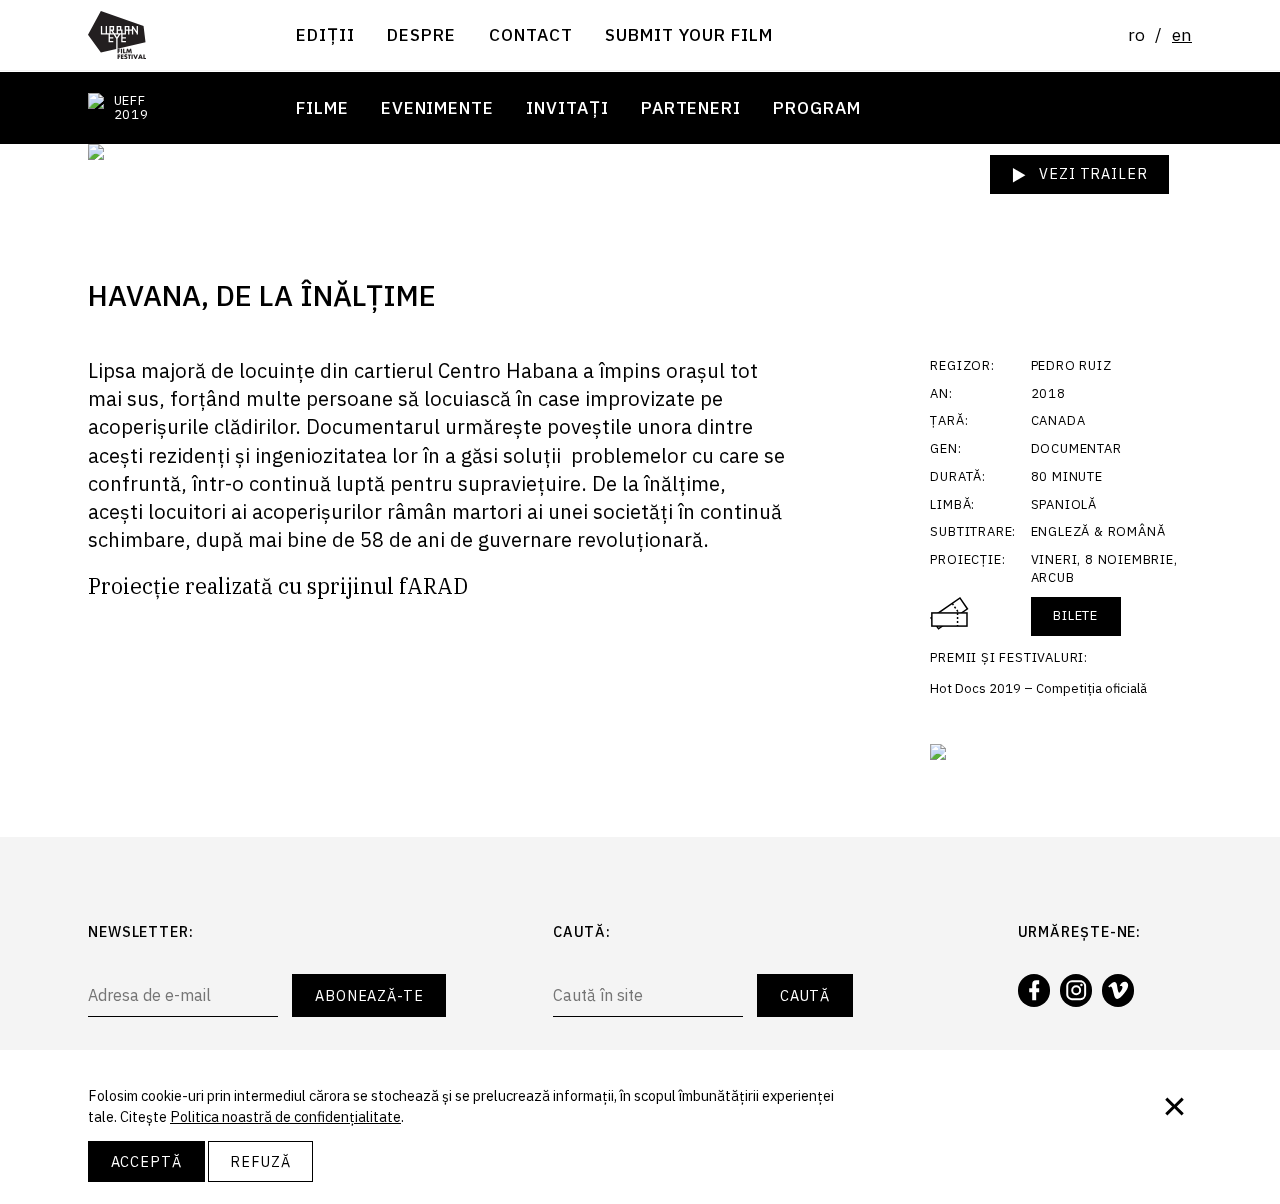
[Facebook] (1034, 990)
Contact (531, 34)
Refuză (260, 1161)
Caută (805, 995)
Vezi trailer (1091, 173)
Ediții (325, 34)
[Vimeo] (1118, 990)
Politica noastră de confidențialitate (285, 1116)
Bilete (1075, 615)
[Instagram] (1076, 990)
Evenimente (437, 106)
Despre (421, 34)
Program (816, 106)
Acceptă (146, 1161)
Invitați (567, 106)
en (1182, 34)
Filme (322, 106)
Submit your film (689, 34)
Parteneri (691, 106)
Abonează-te (369, 995)
